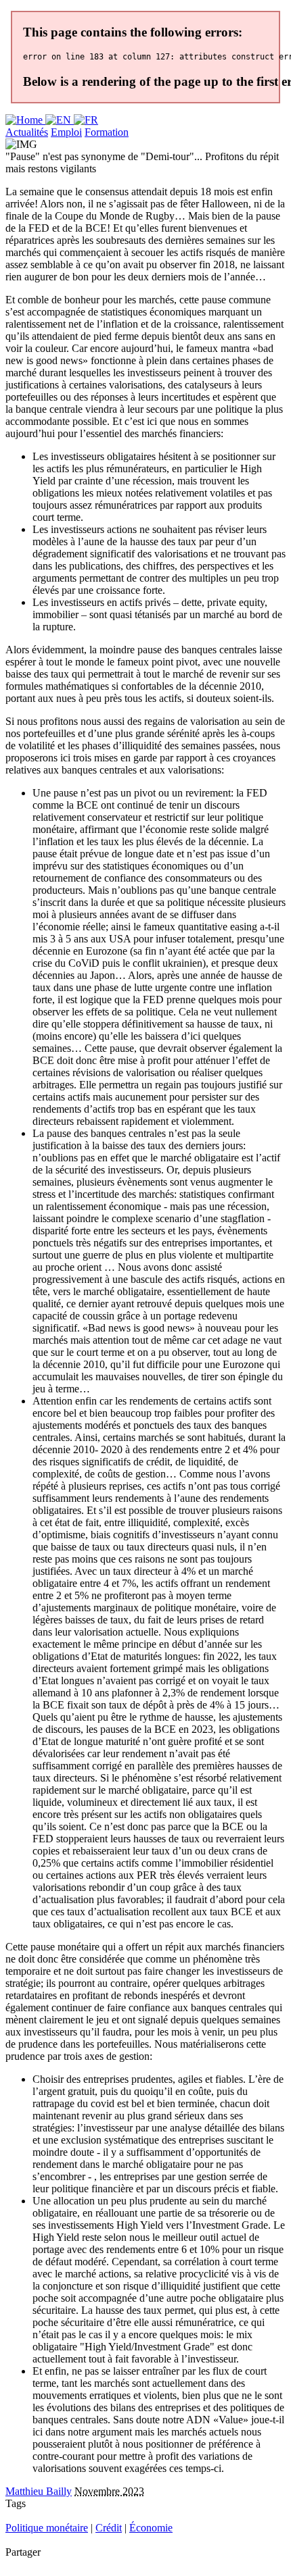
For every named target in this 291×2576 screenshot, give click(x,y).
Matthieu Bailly (39, 2491)
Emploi (66, 132)
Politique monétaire (47, 2528)
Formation (107, 132)
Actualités (27, 132)
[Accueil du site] (25, 120)
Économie (151, 2528)
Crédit (109, 2528)
